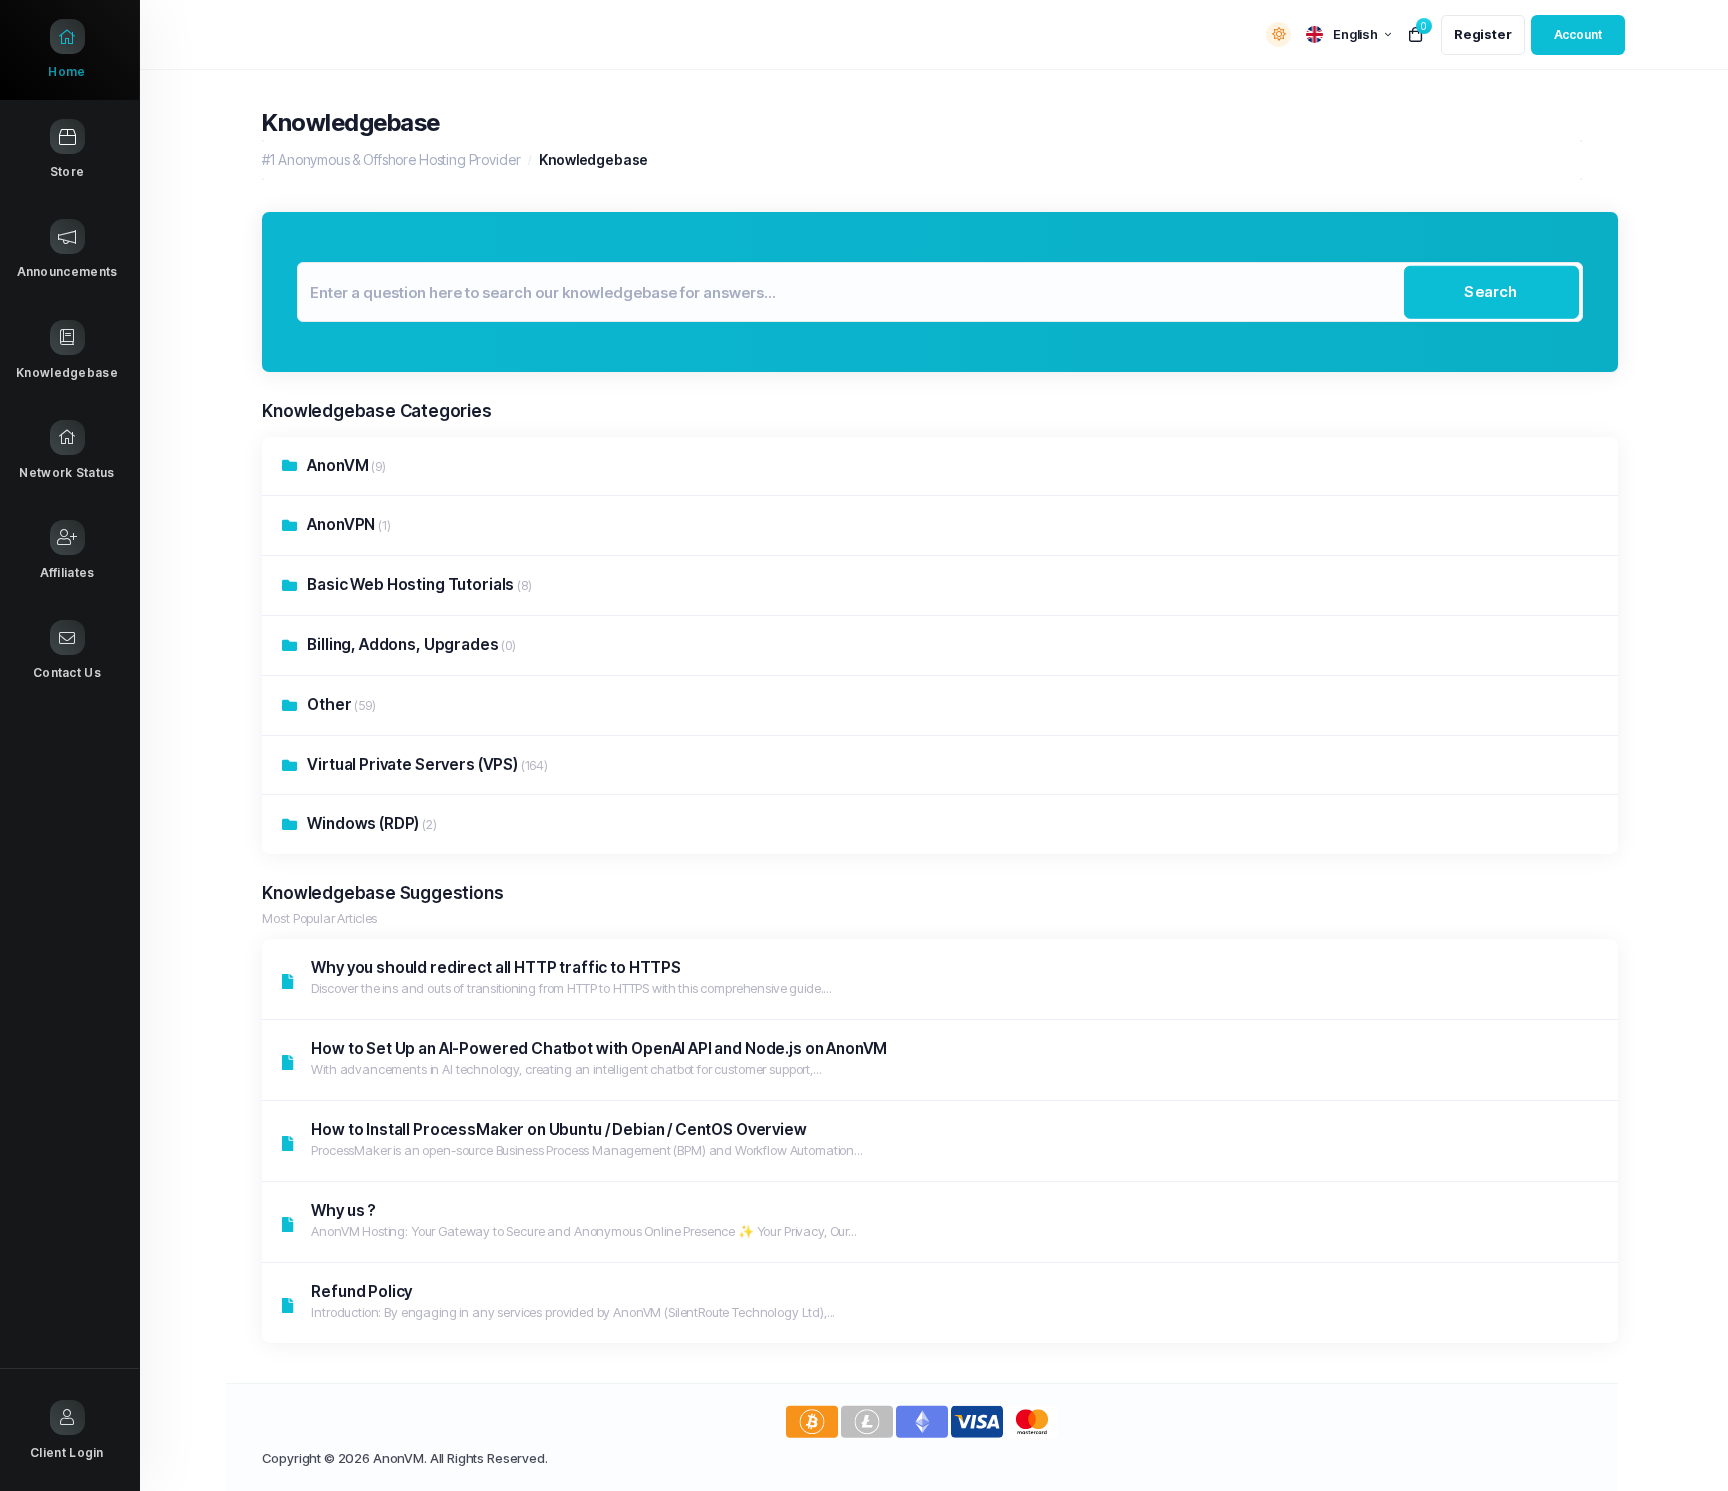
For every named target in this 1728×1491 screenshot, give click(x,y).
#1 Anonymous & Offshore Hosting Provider (391, 159)
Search (1490, 291)
